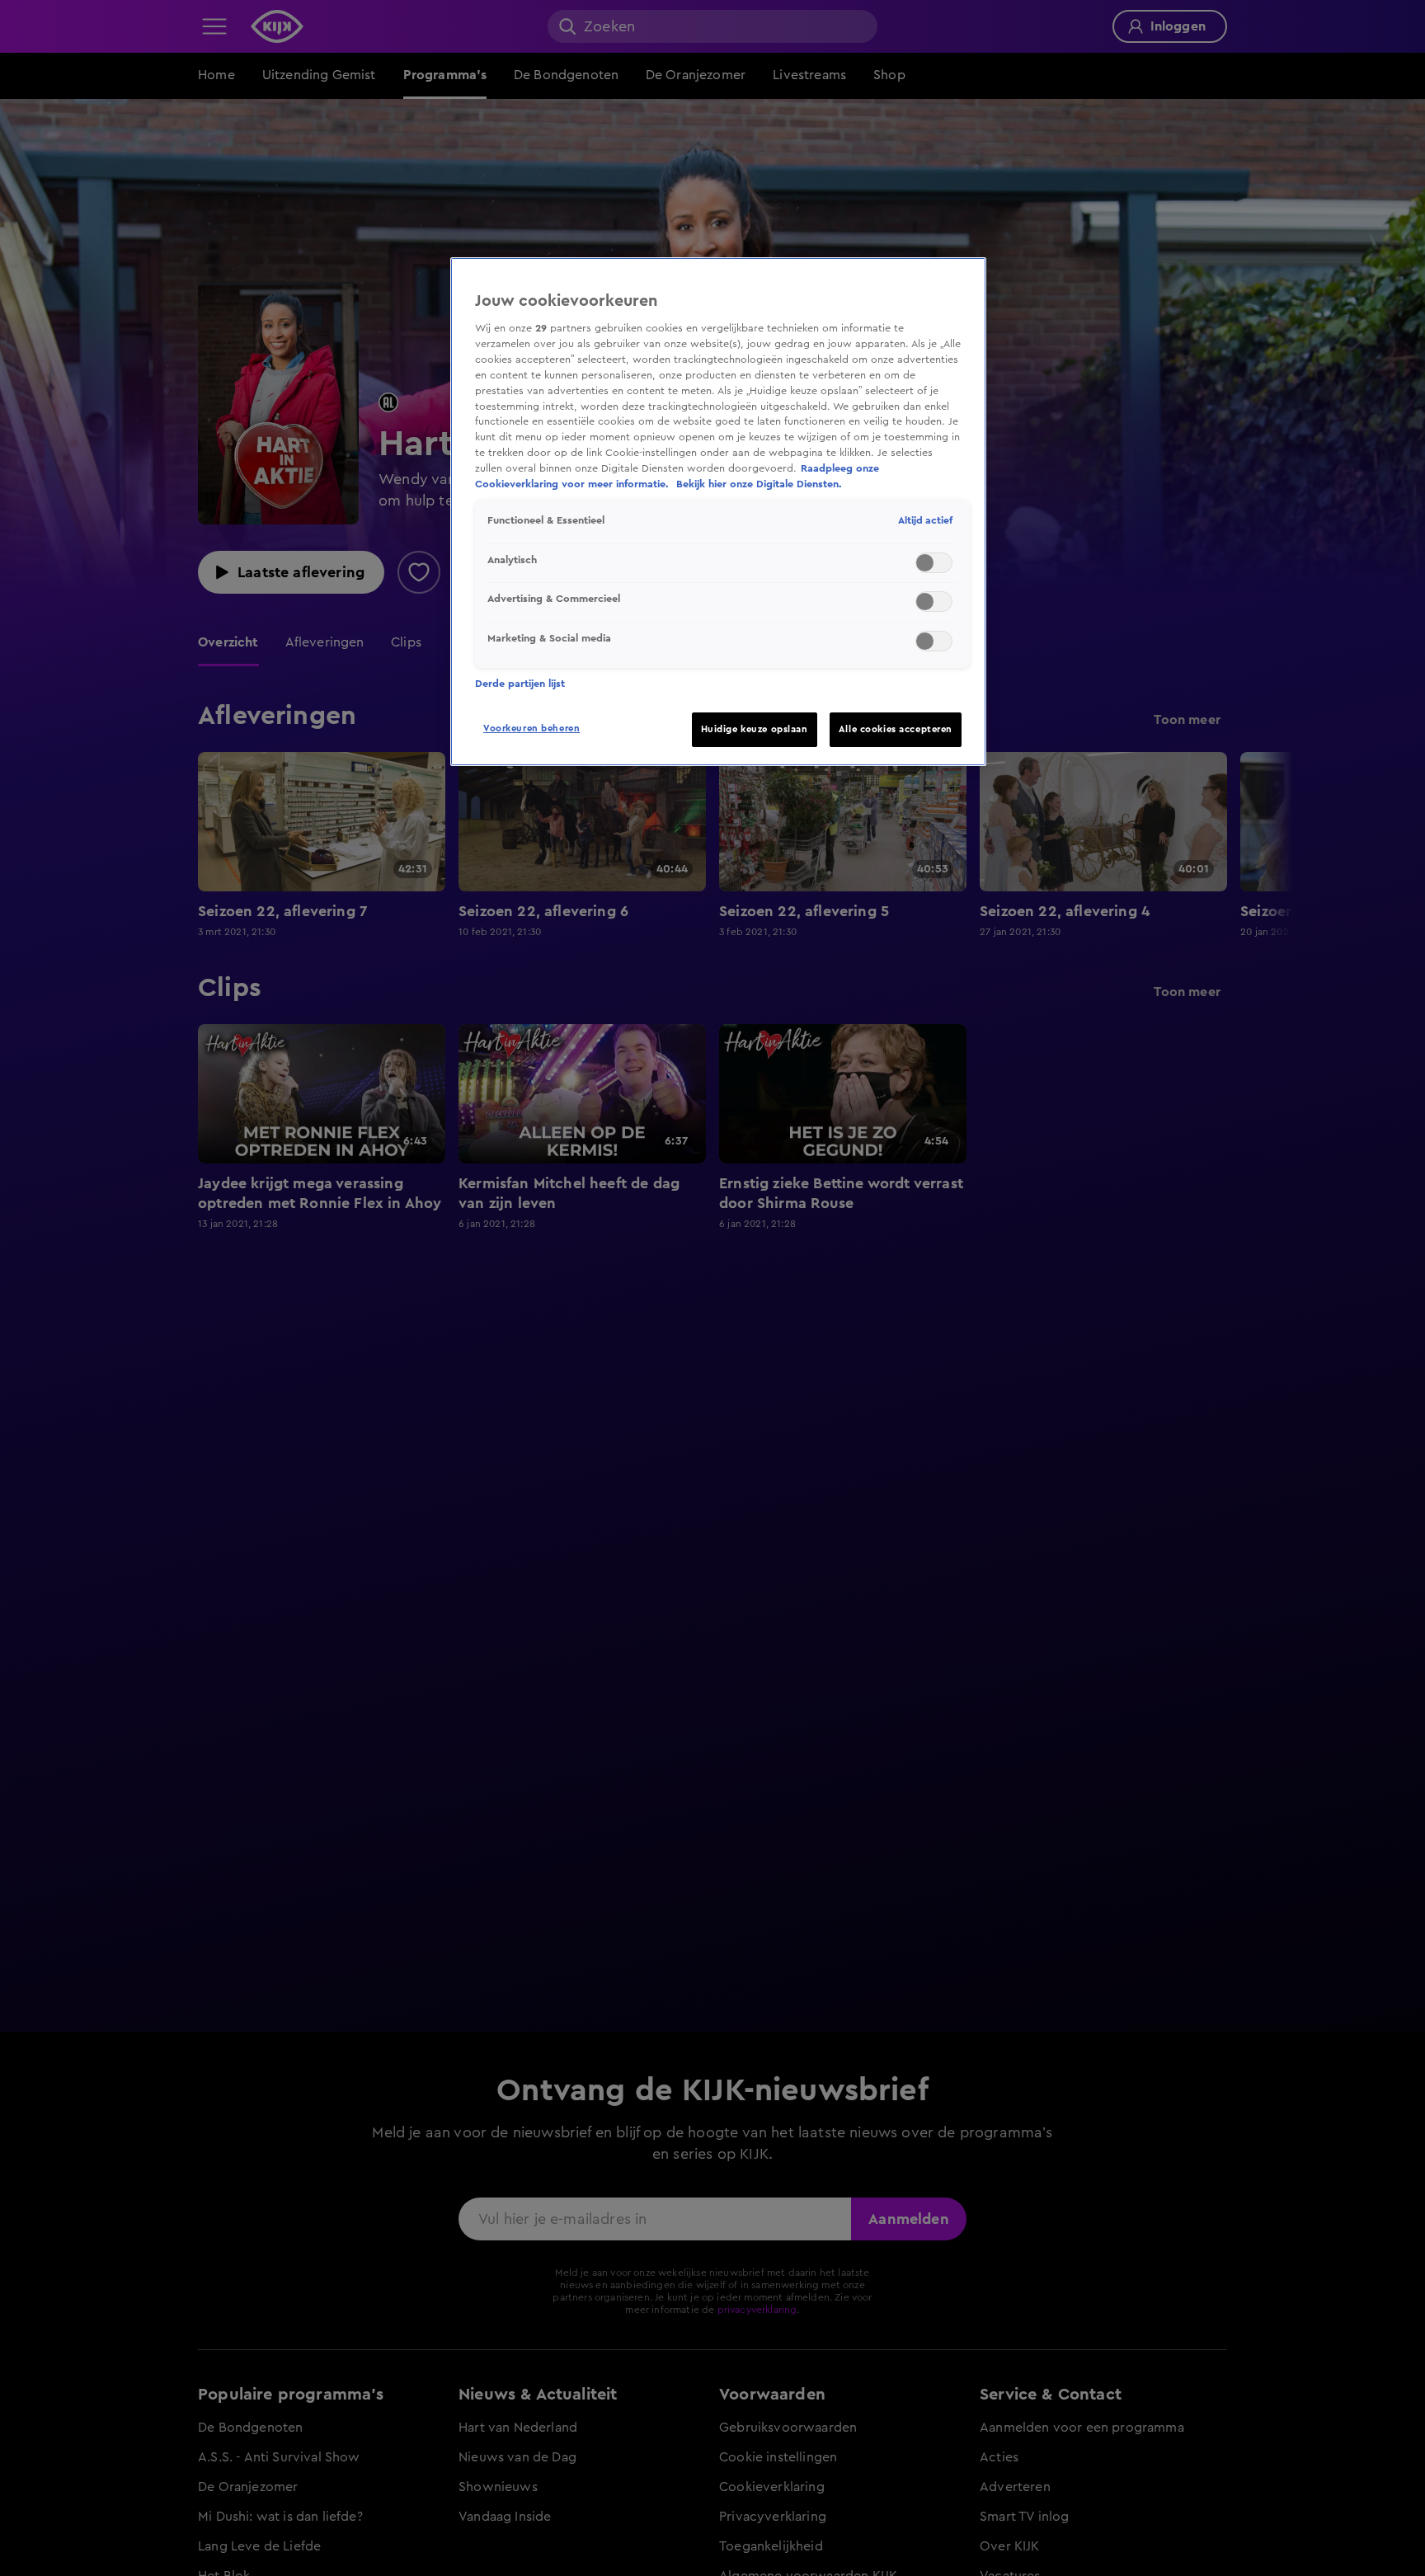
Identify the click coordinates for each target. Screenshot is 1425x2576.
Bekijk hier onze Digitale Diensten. (759, 485)
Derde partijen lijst (520, 684)
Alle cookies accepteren (896, 729)
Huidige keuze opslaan (755, 729)
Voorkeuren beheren (531, 729)
